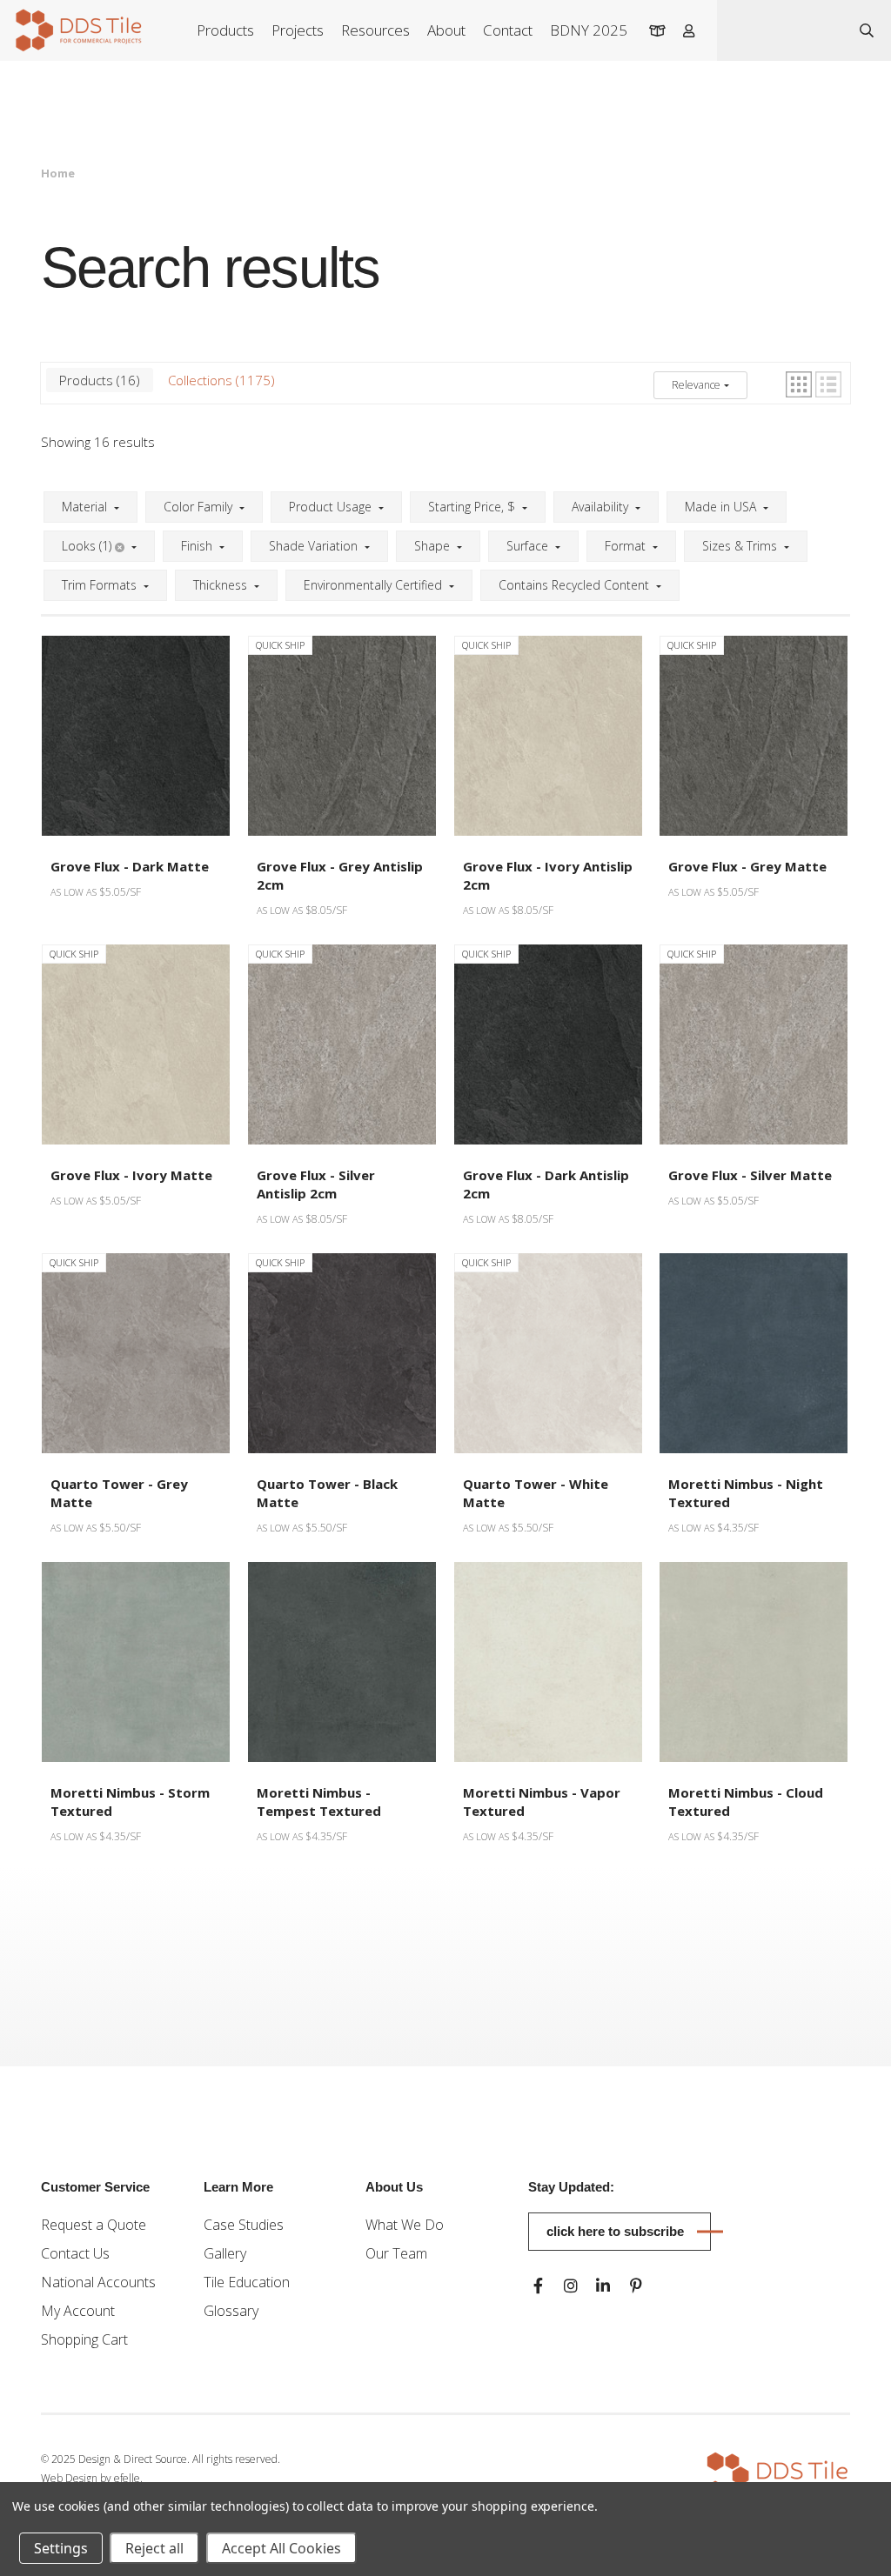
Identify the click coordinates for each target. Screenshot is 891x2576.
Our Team (396, 2253)
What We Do (405, 2225)
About (446, 30)
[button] (799, 384)
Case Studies (244, 2225)
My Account (78, 2311)
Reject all (154, 2548)
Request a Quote (94, 2225)
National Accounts (98, 2282)
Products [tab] (97, 380)
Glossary (231, 2311)
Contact (508, 30)
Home (58, 173)
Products (225, 30)
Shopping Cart (84, 2339)
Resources (375, 30)
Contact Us (75, 2253)
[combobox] (780, 30)
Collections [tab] (219, 380)
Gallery (225, 2253)
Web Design (69, 2478)
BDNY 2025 (589, 30)
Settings (61, 2548)
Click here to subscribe (615, 2231)
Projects (298, 30)
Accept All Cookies (281, 2548)
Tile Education (247, 2282)
